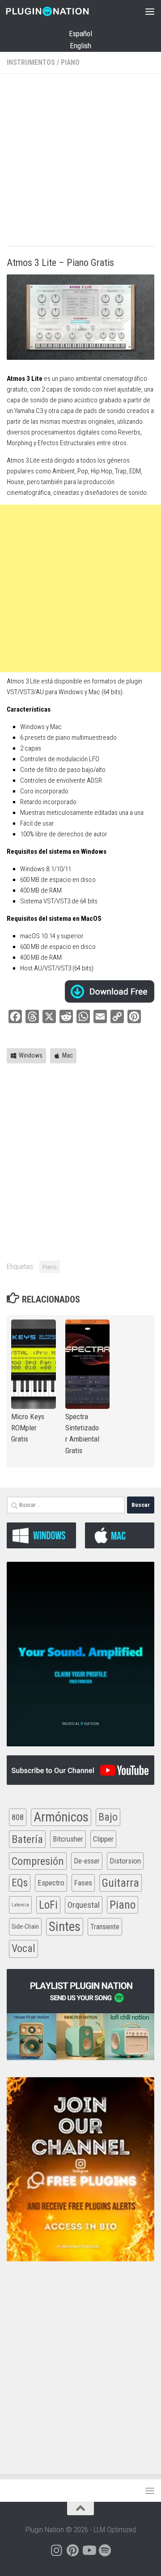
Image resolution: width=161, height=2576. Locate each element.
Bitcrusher (68, 1839)
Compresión (38, 1861)
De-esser (87, 1861)
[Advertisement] (80, 161)
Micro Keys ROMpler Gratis (28, 1428)
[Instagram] (56, 2551)
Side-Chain (25, 1927)
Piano (70, 62)
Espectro (51, 1883)
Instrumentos (31, 62)
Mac (68, 1055)
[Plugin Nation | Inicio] (61, 11)
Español (80, 34)
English (80, 46)
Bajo (108, 1817)
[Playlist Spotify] (105, 2551)
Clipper (103, 1839)
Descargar (110, 991)
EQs (20, 1883)
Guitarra (121, 1883)
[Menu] (150, 11)
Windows (31, 1055)
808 (18, 1817)
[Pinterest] (72, 2551)
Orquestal (84, 1905)
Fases (83, 1883)
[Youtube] (89, 2551)
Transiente (105, 1927)
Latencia (20, 1905)
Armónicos (61, 1817)
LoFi (48, 1905)
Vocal (23, 1948)
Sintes (65, 1927)
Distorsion (125, 1861)
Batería (27, 1839)
